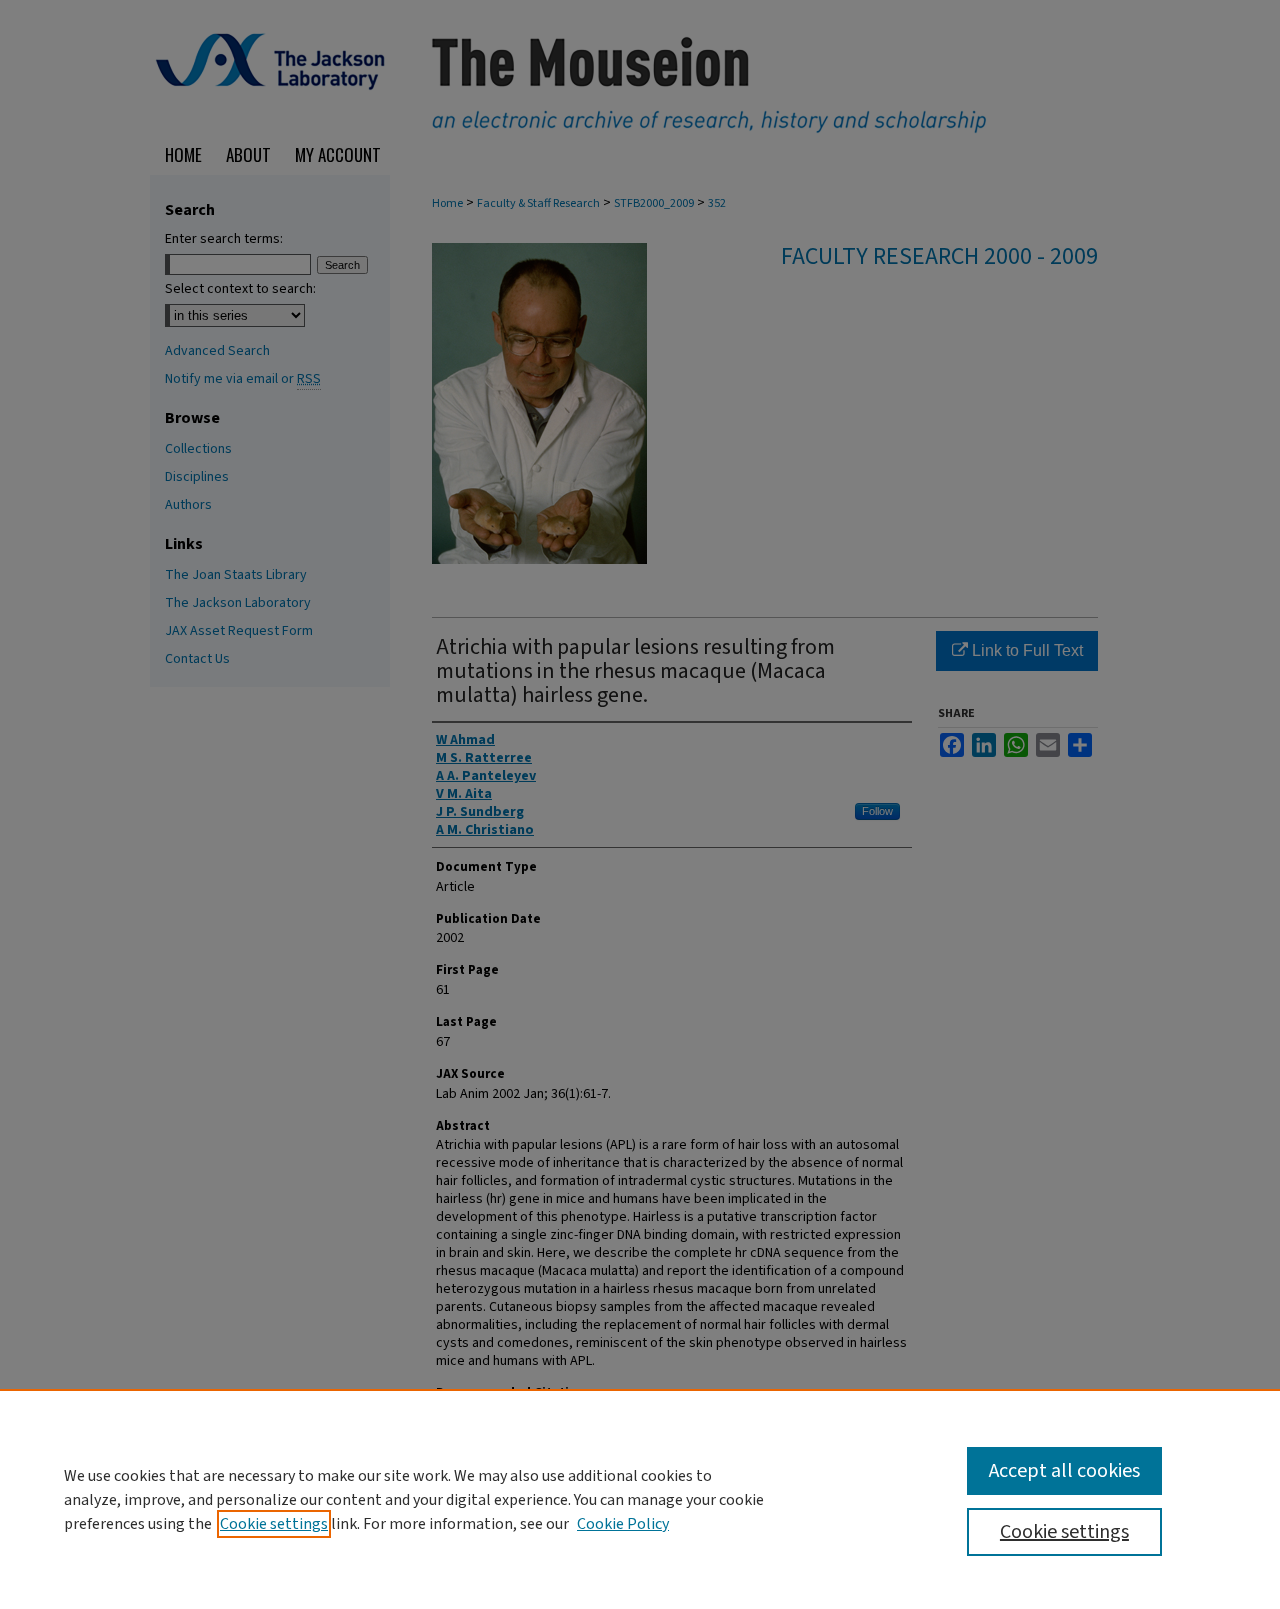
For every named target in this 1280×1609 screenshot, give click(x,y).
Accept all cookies (1064, 1471)
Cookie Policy (623, 1524)
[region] (640, 1499)
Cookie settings (274, 1524)
